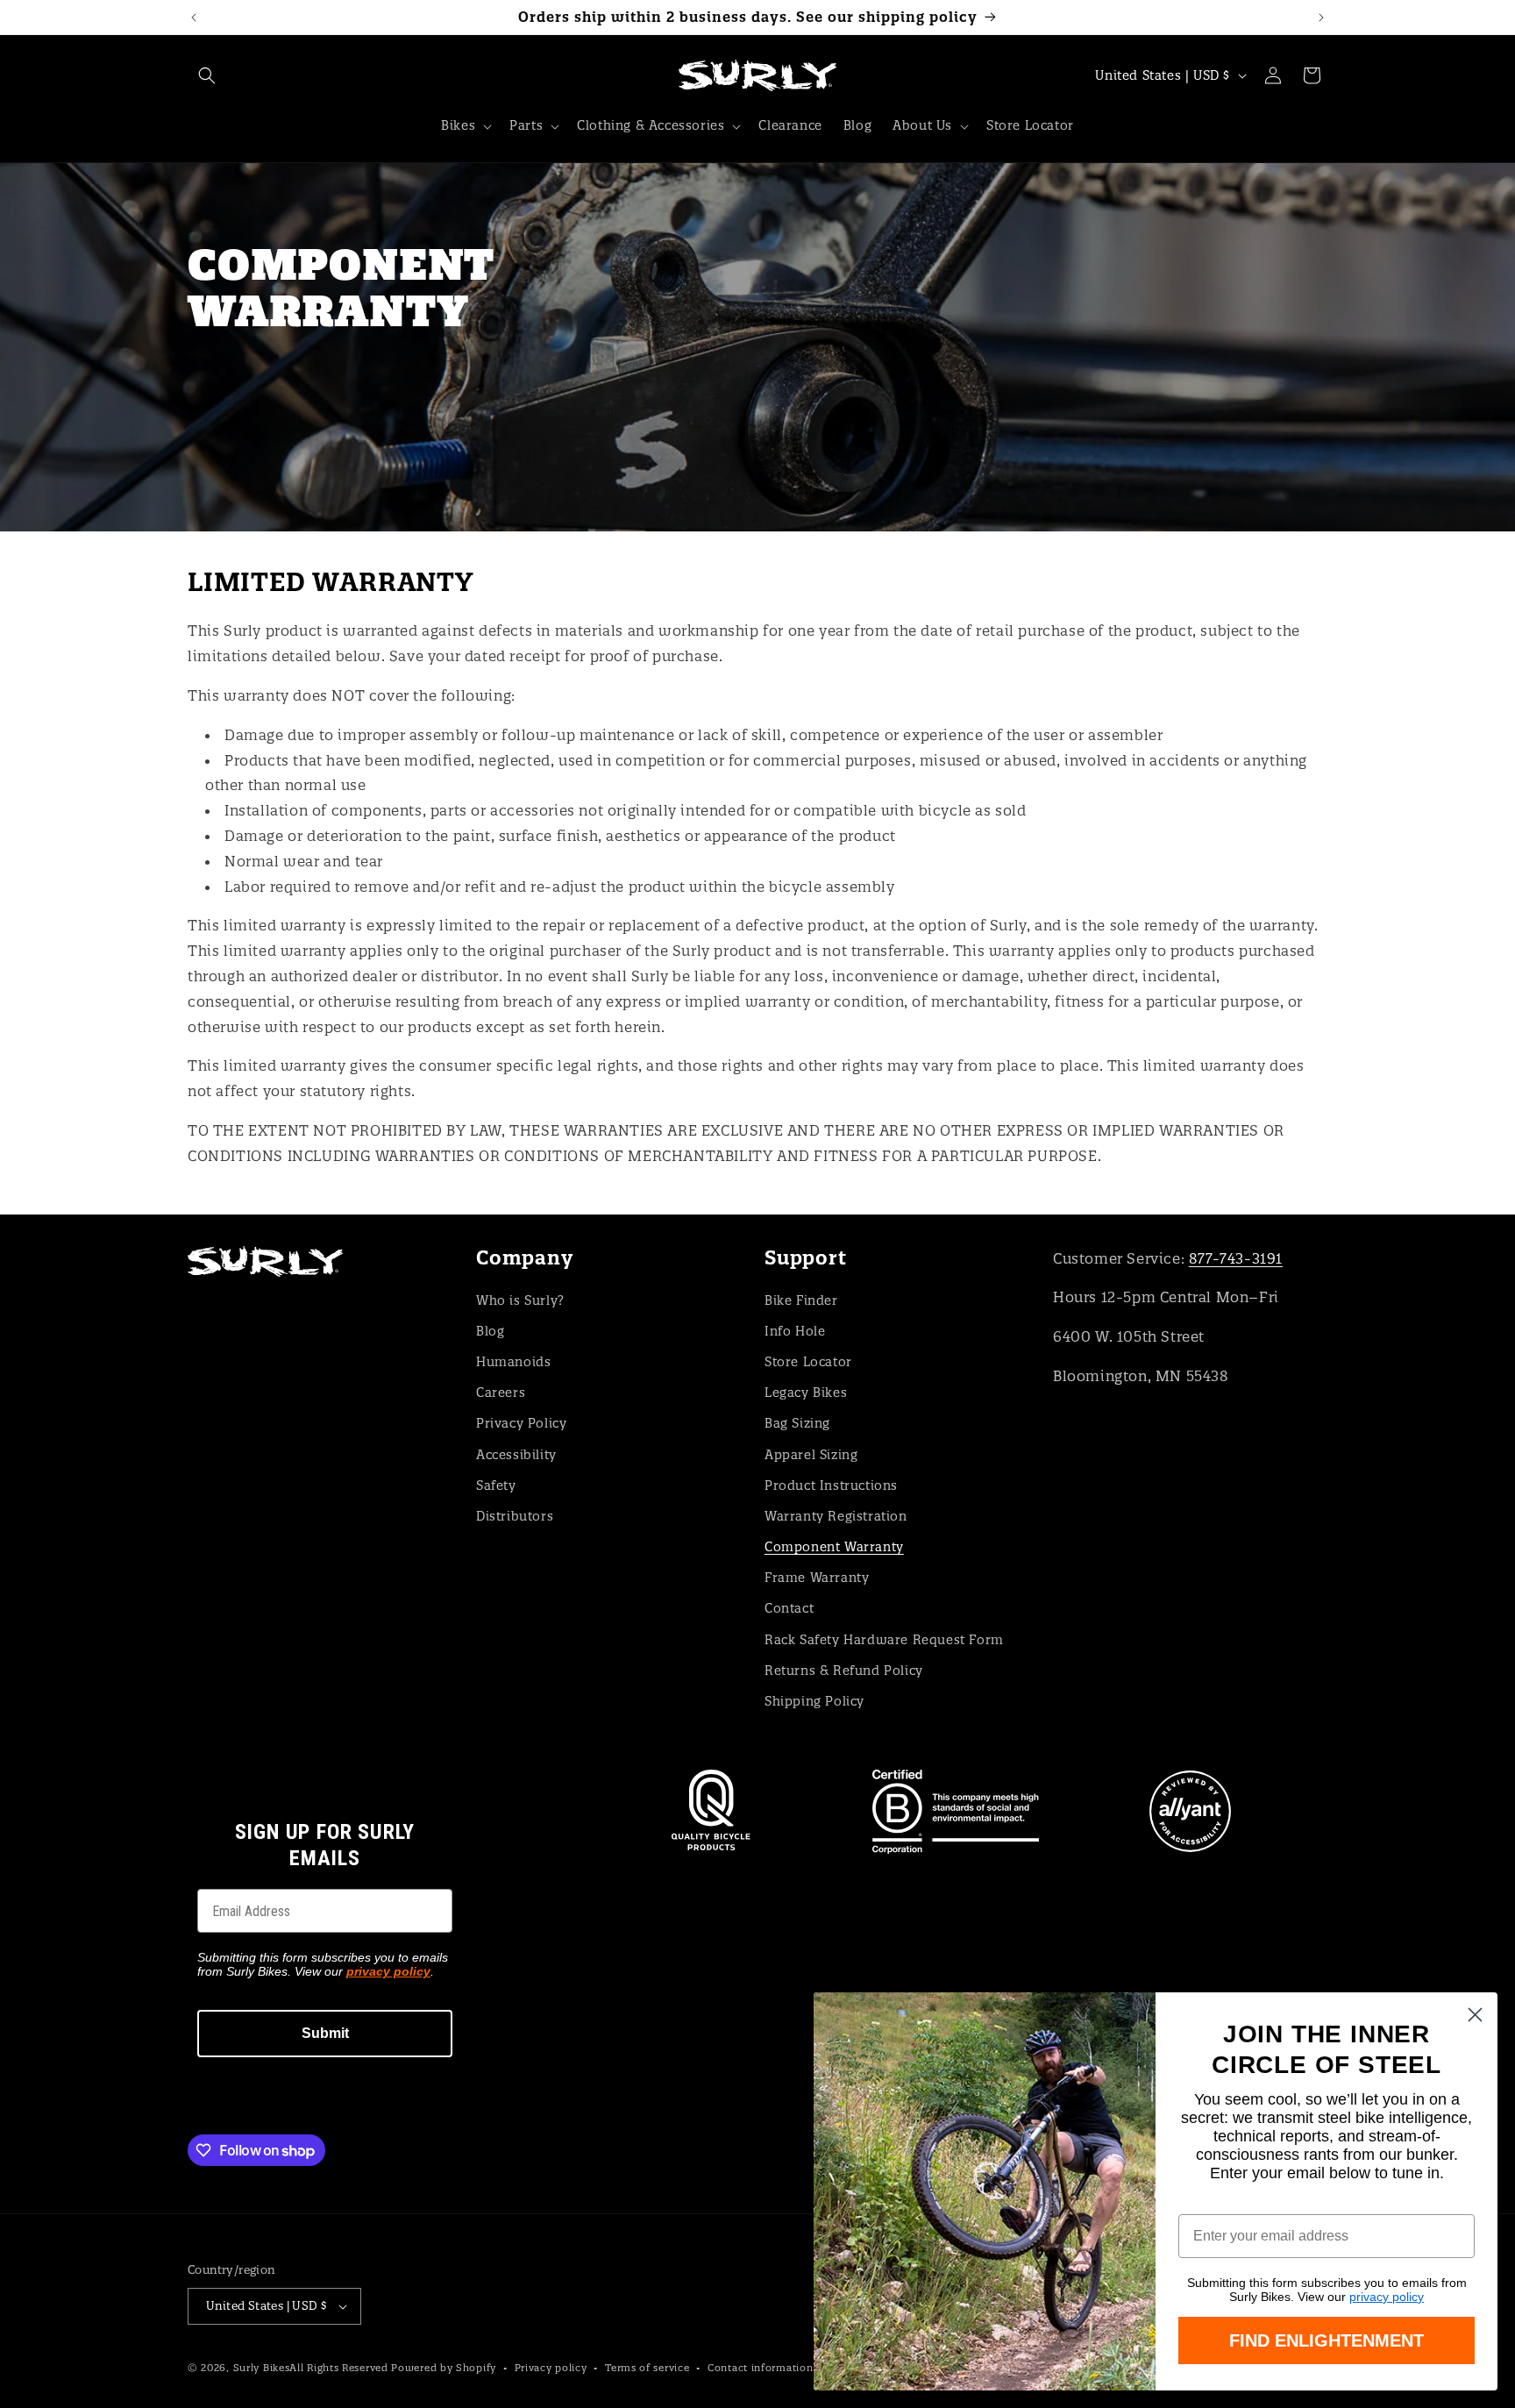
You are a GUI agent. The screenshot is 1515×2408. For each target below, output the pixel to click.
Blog (490, 1331)
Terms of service (647, 2368)
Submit (325, 2033)
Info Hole (795, 1331)
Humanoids (513, 1362)
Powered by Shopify (444, 2368)
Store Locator (808, 1362)
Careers (501, 1393)
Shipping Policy (814, 1701)
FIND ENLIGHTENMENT (1327, 2340)
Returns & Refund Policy (844, 1671)
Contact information (760, 2368)
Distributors (515, 1516)
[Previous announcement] (194, 18)
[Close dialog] (1475, 2015)
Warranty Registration (836, 1516)
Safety (496, 1485)
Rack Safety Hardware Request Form (884, 1640)
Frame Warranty (817, 1578)
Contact (789, 1608)
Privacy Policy (521, 1423)
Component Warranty (834, 1547)
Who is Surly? (520, 1300)
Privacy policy (551, 2368)
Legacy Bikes (806, 1393)
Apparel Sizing (811, 1455)
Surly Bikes (262, 2368)
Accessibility (516, 1455)
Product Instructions (831, 1485)
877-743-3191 (1236, 1258)
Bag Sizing (797, 1423)
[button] (207, 75)
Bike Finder (801, 1300)
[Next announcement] (1321, 18)
